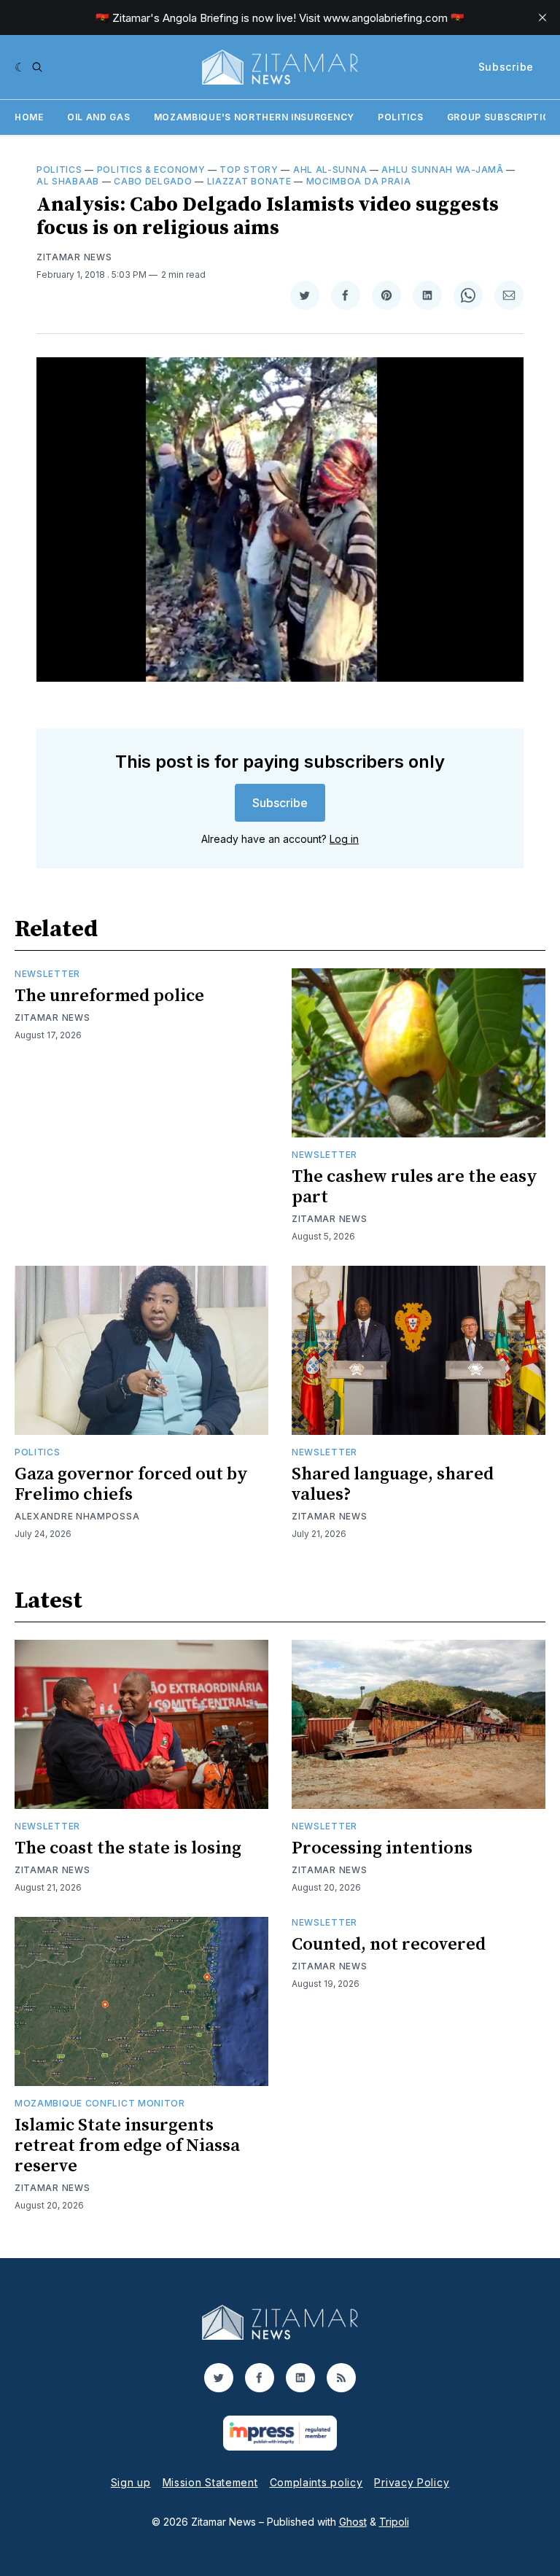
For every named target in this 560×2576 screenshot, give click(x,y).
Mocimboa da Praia (359, 181)
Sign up (131, 2482)
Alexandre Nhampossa (77, 1516)
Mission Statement (210, 2482)
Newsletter (47, 974)
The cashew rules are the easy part (415, 1187)
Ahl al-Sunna (330, 170)
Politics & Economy (151, 170)
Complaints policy (316, 2482)
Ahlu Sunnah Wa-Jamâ (442, 170)
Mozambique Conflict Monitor (100, 2103)
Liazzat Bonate (249, 181)
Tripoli (394, 2522)
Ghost (353, 2522)
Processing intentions (382, 1848)
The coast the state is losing (128, 1848)
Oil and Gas (99, 117)
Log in (344, 839)
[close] (542, 17)
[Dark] (20, 67)
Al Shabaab (68, 181)
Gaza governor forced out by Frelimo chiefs (131, 1484)
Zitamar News (74, 257)
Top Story (249, 170)
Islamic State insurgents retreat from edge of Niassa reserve (127, 2146)
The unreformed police (109, 996)
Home (29, 117)
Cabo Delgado (153, 181)
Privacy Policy (412, 2482)
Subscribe (506, 67)
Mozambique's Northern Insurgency (254, 117)
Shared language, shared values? (393, 1484)
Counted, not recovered (389, 1945)
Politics (401, 117)
